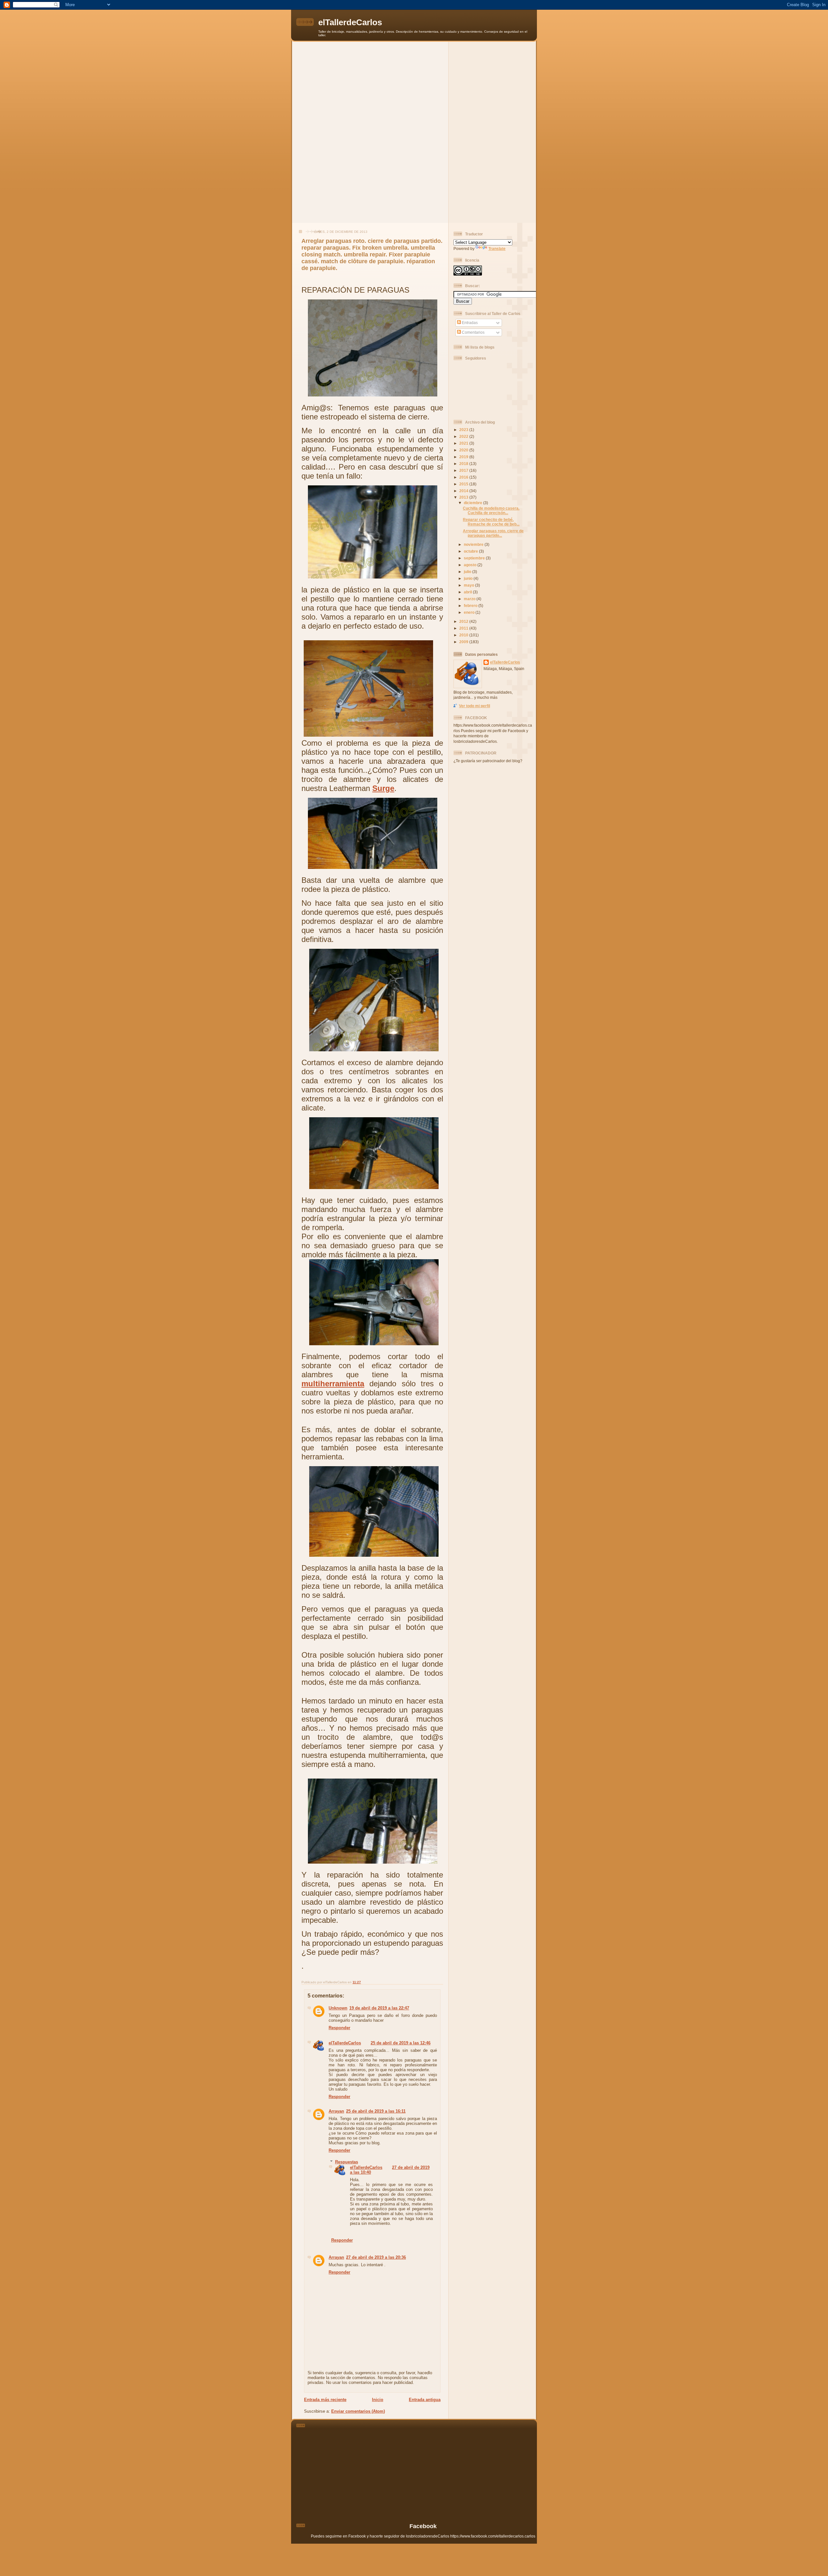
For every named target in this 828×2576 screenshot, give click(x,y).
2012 (464, 621)
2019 (464, 457)
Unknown (338, 2008)
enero (470, 612)
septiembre (475, 558)
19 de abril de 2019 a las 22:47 (379, 2008)
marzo (470, 599)
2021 (464, 443)
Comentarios (473, 332)
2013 (464, 497)
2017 (464, 470)
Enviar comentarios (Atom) (358, 2411)
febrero (471, 606)
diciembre (474, 503)
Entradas (469, 323)
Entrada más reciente (325, 2400)
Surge (383, 788)
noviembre (474, 544)
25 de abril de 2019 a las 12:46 (401, 2043)
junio (469, 578)
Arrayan (336, 2111)
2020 (464, 450)
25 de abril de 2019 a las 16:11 (376, 2111)
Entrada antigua (425, 2400)
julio (468, 572)
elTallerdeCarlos (350, 22)
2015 (464, 484)
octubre (471, 551)
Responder (339, 2028)
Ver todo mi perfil (474, 706)
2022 (464, 436)
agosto (471, 565)
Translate (497, 249)
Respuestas (347, 2162)
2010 (464, 635)
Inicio (378, 2400)
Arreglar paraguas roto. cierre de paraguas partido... (493, 533)
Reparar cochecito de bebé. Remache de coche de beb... (491, 522)
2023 (464, 430)
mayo (469, 585)
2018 (464, 464)
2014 (464, 491)
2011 (464, 628)
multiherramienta (333, 1384)
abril (468, 592)
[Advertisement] (414, 87)
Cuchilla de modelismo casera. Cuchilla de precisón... (491, 510)
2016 (464, 477)
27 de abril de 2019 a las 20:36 (376, 2257)
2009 (464, 642)
